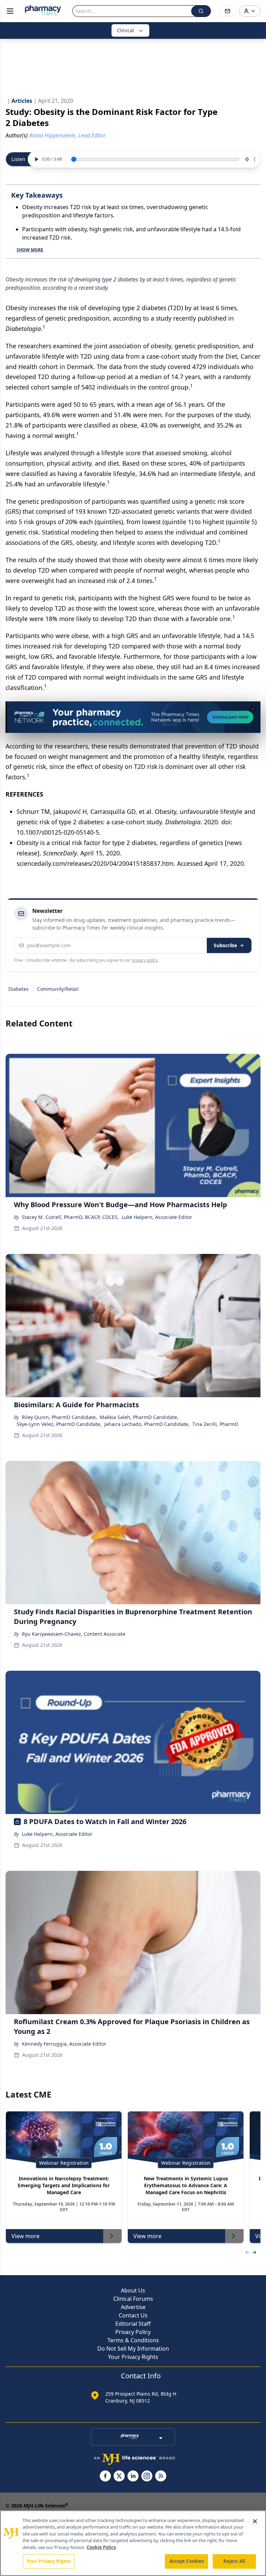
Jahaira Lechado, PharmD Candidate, (147, 1424)
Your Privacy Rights (133, 2357)
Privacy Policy (133, 2332)
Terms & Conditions (133, 2340)
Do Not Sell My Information (133, 2349)
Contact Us (133, 2315)
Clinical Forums (133, 2299)
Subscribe (225, 945)
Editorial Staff (133, 2324)
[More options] (255, 159)
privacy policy (145, 960)
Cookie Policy (101, 2547)
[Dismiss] (253, 709)
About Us (133, 2290)
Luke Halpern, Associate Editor (157, 1217)
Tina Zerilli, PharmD (215, 1424)
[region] (133, 2543)
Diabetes (19, 989)
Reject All (234, 2561)
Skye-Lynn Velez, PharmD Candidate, (59, 1424)
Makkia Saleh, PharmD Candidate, (139, 1417)
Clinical (126, 30)
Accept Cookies (187, 2561)
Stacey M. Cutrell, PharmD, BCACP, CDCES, (70, 1217)
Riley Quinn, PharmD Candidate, (59, 1417)
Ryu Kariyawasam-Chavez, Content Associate (74, 1634)
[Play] (36, 159)
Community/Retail (58, 989)
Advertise (133, 2307)
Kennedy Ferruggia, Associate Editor (64, 2044)
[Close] (255, 2521)
